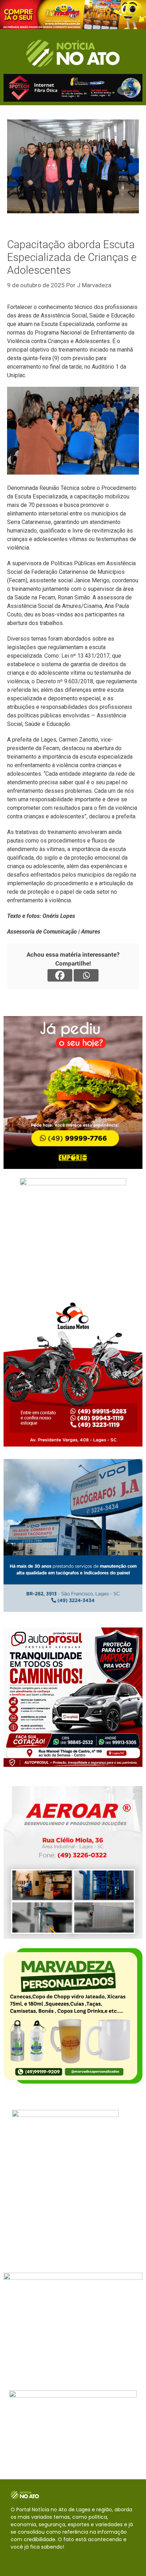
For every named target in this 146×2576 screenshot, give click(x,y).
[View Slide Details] (73, 15)
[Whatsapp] (86, 975)
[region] (73, 15)
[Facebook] (60, 975)
